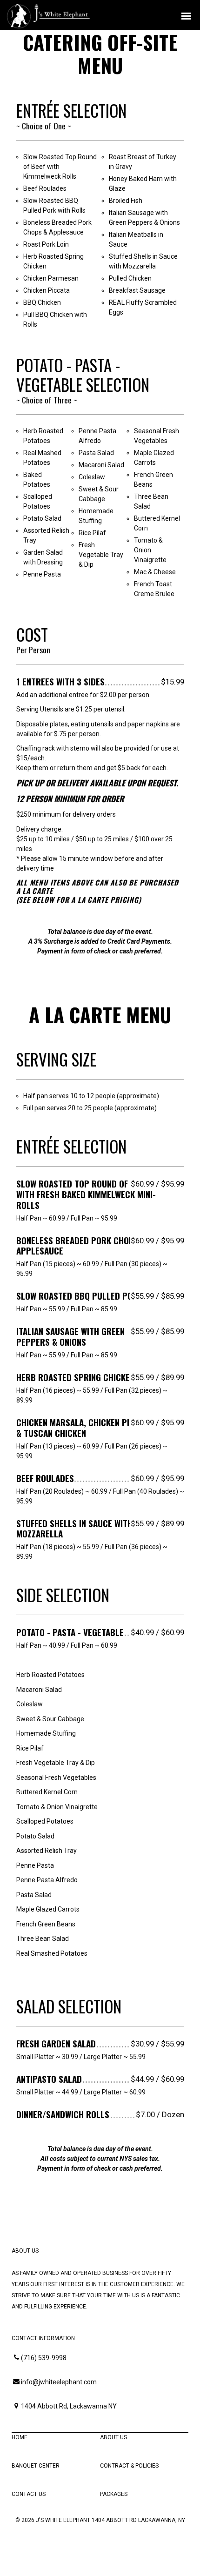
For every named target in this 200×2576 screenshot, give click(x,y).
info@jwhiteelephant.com (59, 2382)
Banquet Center (36, 2466)
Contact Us (29, 2494)
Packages (114, 2494)
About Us (113, 2437)
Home (20, 2437)
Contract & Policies (129, 2466)
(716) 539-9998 (44, 2358)
